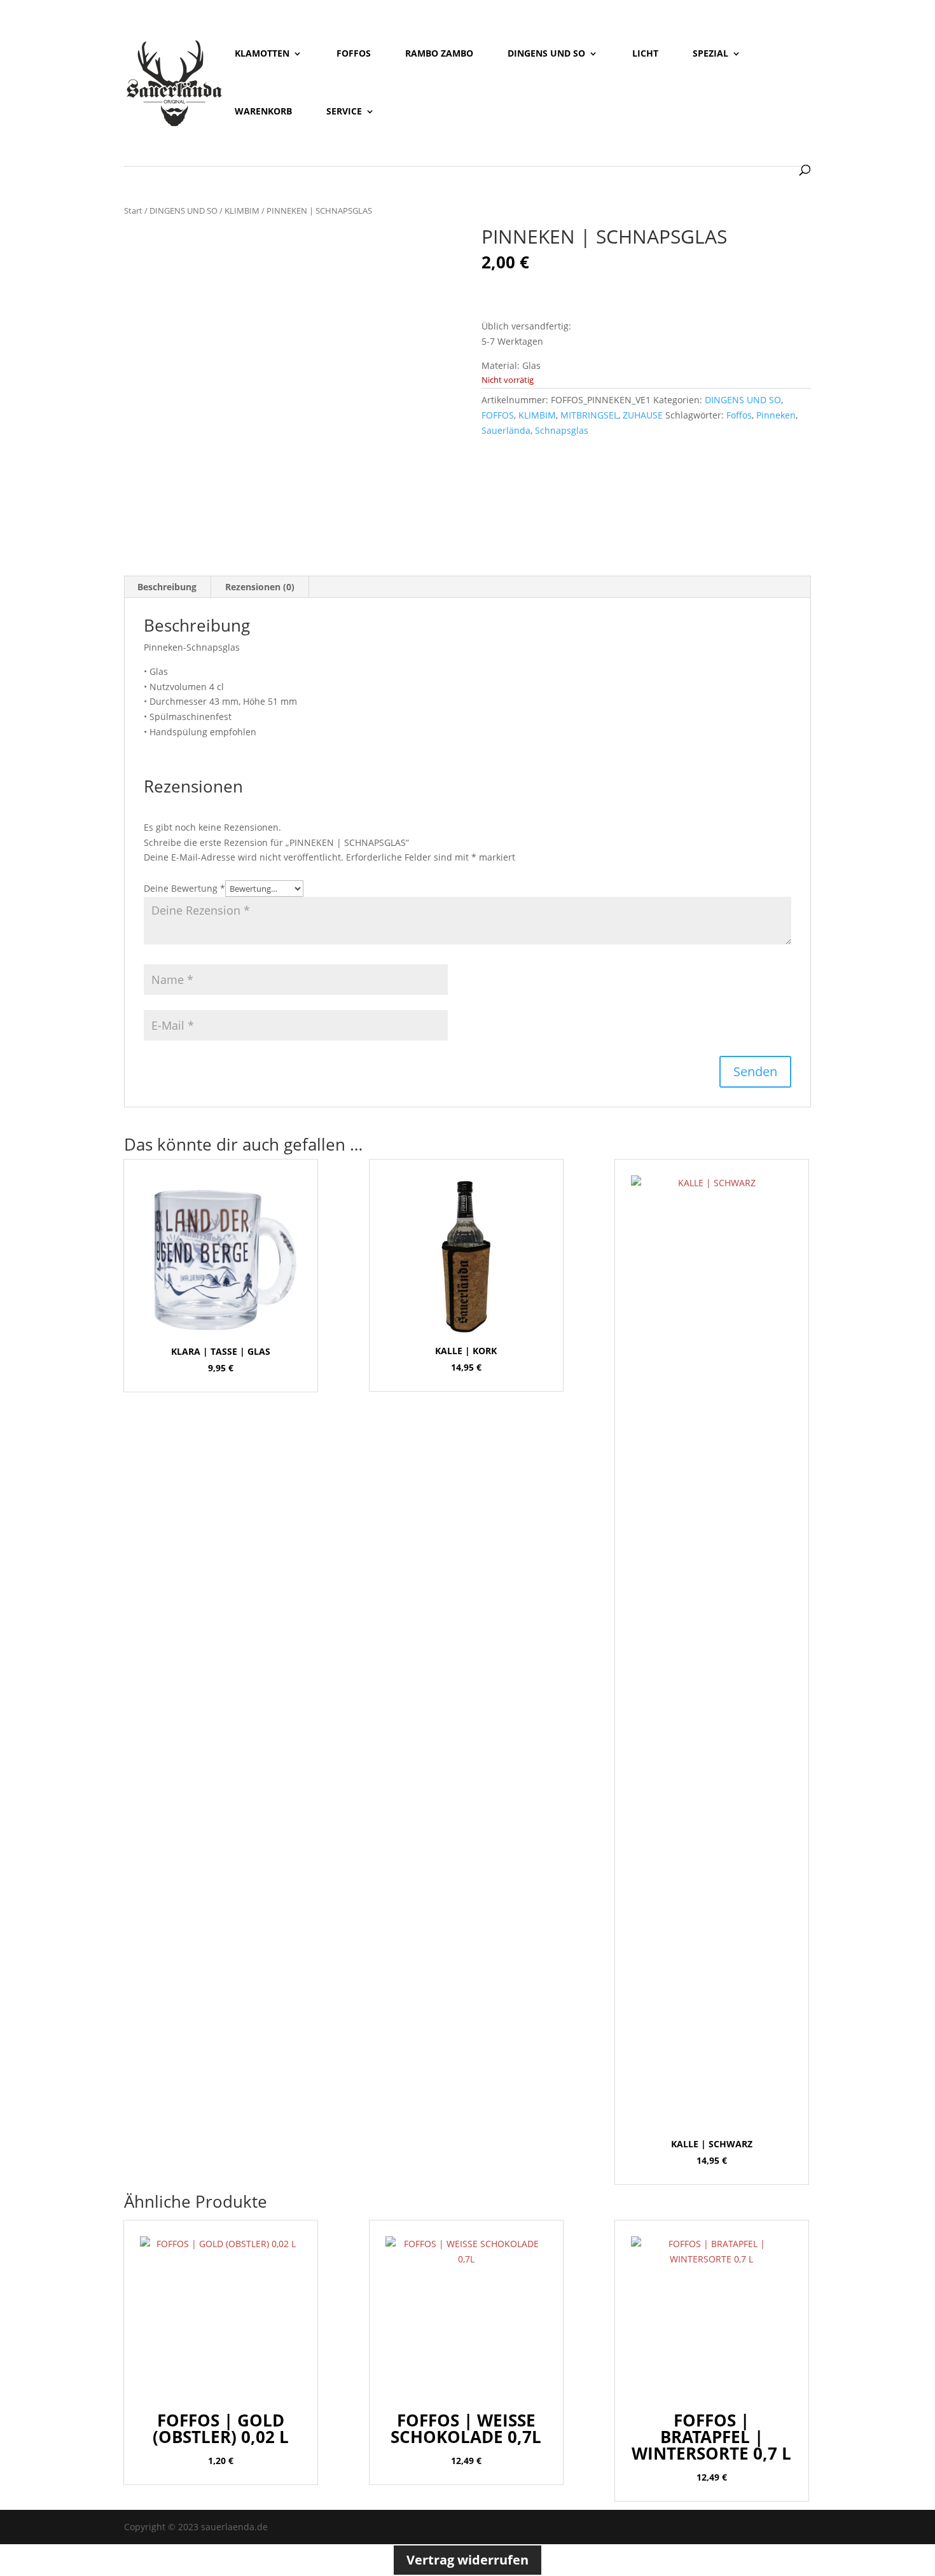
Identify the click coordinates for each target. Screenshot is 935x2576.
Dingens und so (546, 54)
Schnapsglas (562, 430)
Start (133, 211)
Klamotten (262, 54)
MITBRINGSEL (589, 415)
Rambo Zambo (439, 54)
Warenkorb (263, 112)
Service (344, 112)
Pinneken (776, 415)
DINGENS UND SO (184, 211)
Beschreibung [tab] (167, 587)
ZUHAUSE (643, 415)
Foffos (354, 54)
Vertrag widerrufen (468, 2560)
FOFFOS (498, 415)
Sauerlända (506, 430)
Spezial (710, 54)
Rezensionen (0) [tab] (260, 587)
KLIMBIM (242, 211)
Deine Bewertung (184, 888)
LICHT (645, 54)
